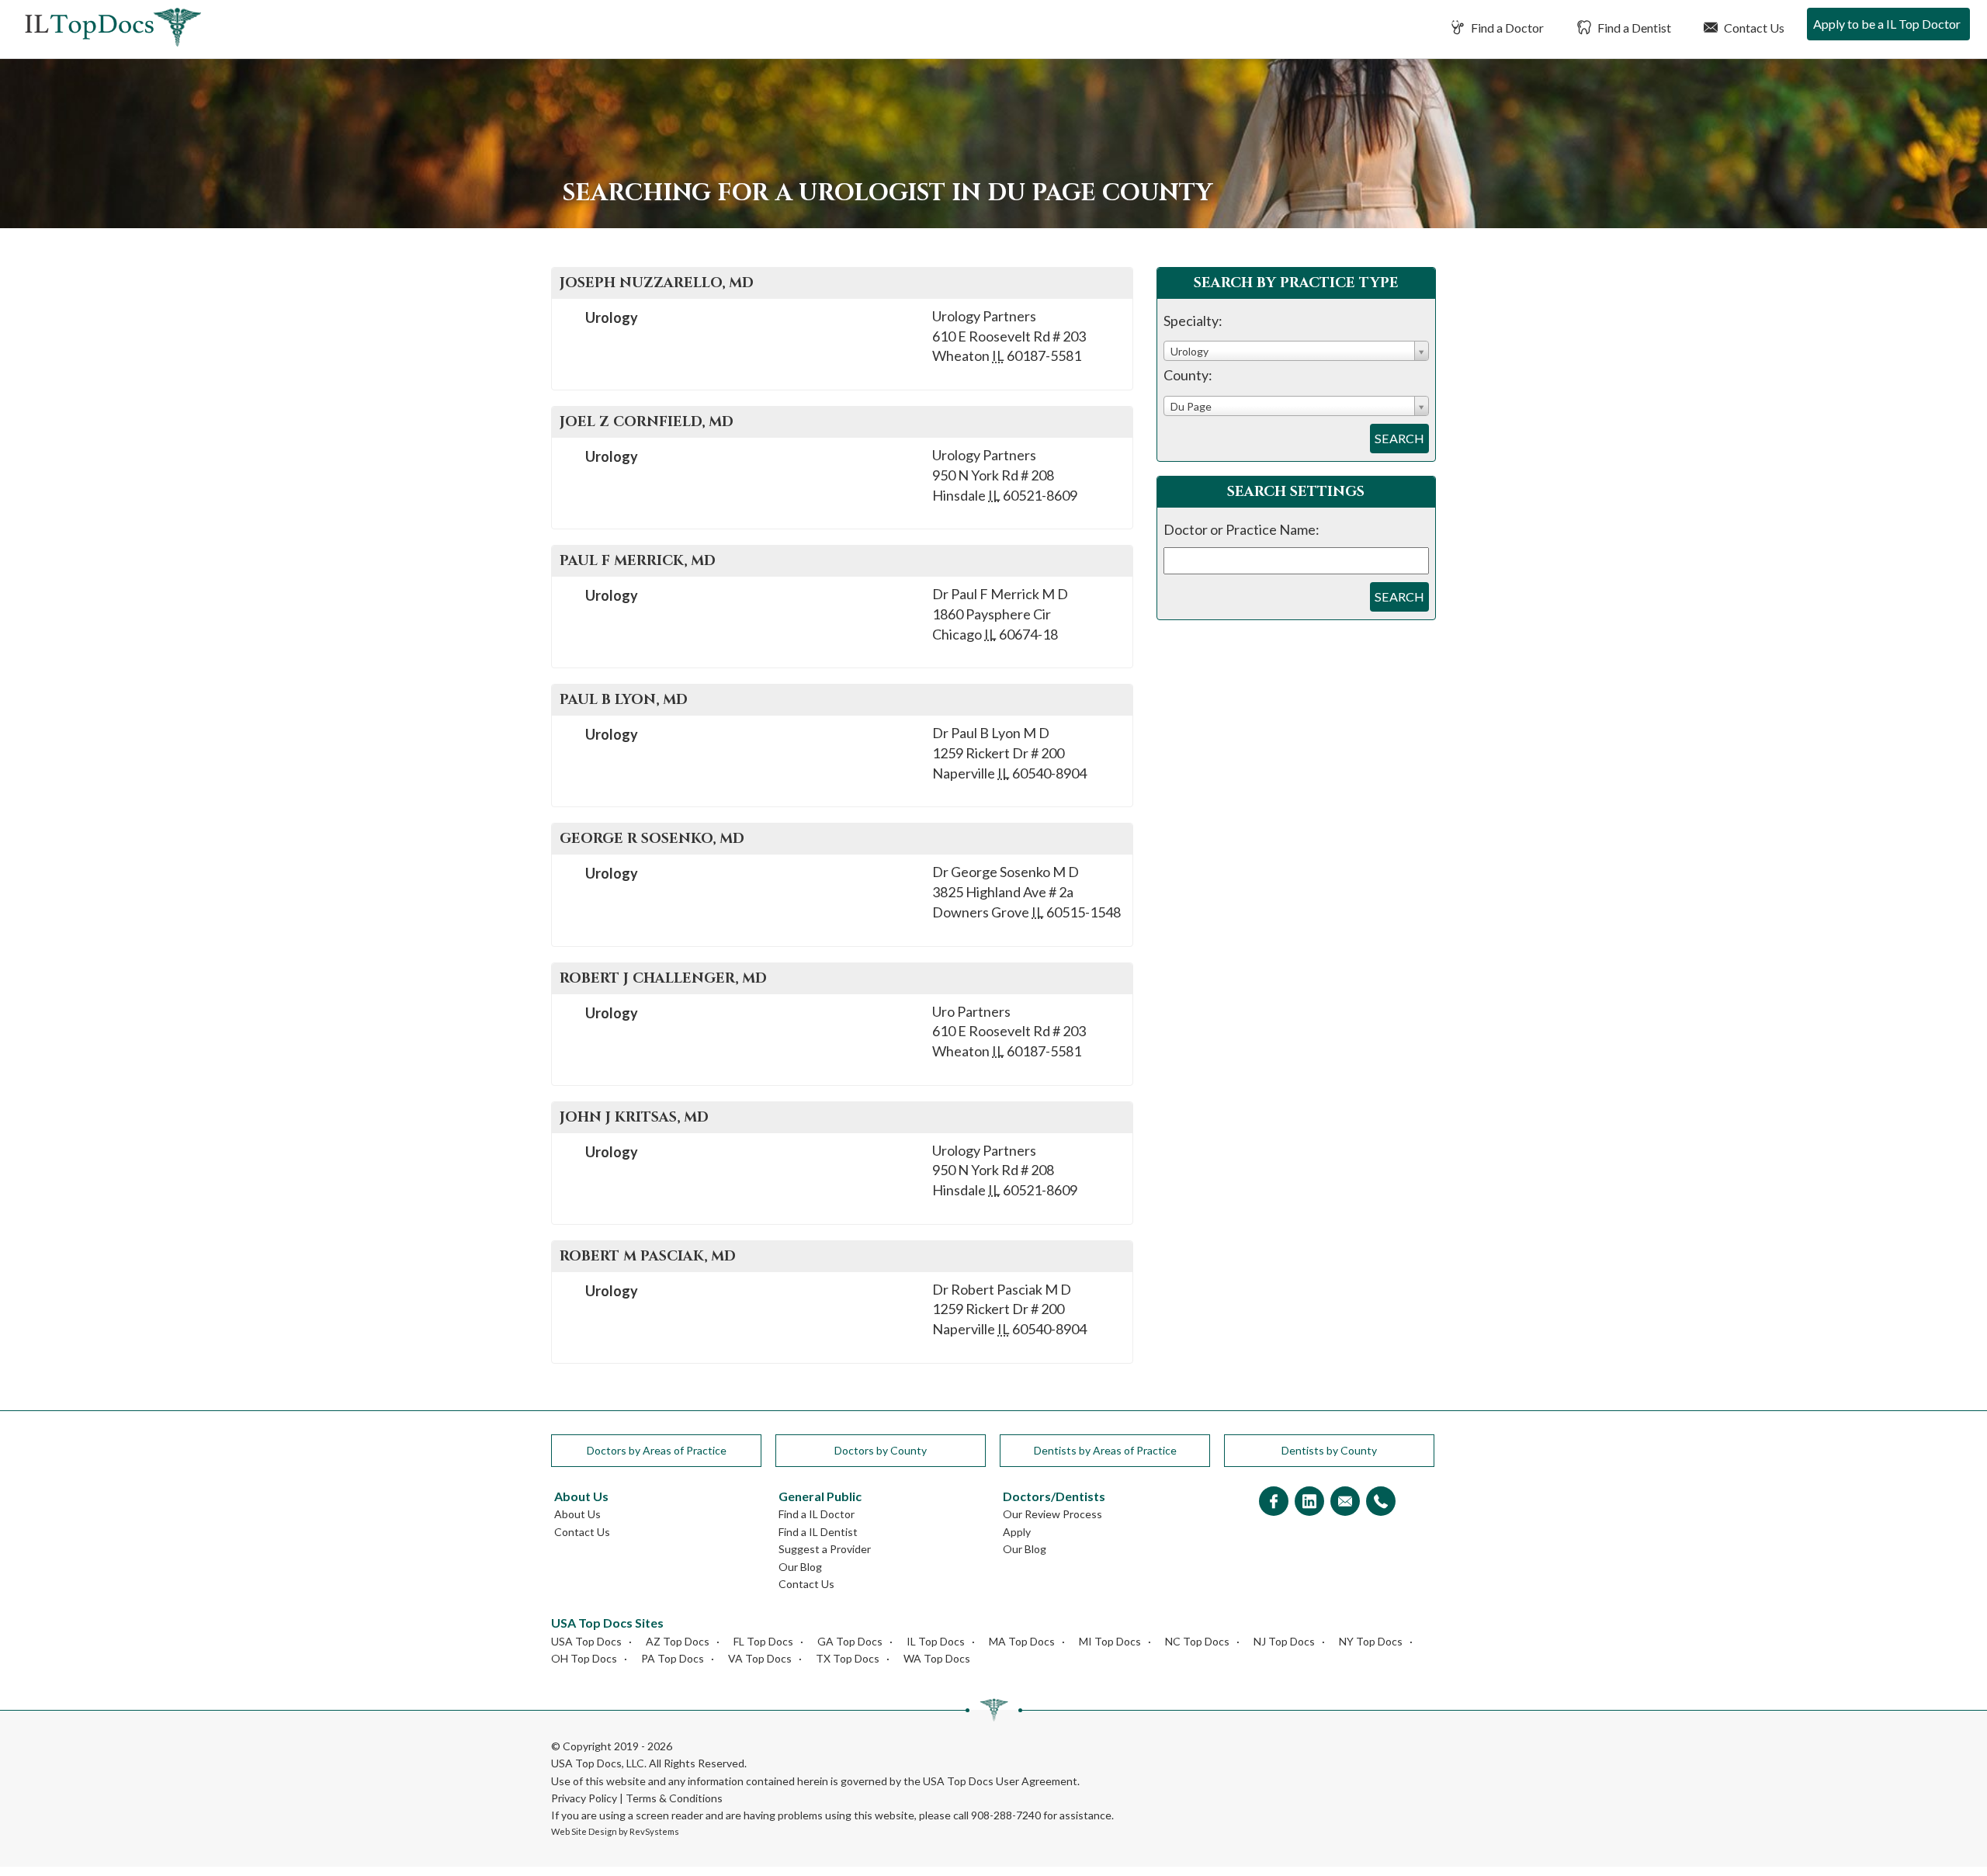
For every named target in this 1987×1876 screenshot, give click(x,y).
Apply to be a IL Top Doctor (1887, 24)
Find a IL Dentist (818, 1532)
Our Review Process (1052, 1514)
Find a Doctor (1506, 28)
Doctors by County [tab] (881, 1450)
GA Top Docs (850, 1641)
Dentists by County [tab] (1329, 1450)
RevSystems (654, 1831)
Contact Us (1753, 28)
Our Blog (800, 1567)
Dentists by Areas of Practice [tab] (1105, 1450)
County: (1188, 375)
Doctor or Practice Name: (1241, 529)
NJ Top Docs (1284, 1641)
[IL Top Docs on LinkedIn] (1309, 1502)
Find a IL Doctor (817, 1514)
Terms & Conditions (674, 1798)
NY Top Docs (1371, 1641)
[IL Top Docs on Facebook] (1274, 1502)
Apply (1017, 1532)
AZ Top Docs (678, 1641)
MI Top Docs (1110, 1641)
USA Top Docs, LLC (598, 1763)
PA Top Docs (673, 1658)
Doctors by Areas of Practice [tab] (657, 1450)
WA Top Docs (937, 1658)
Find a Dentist (1633, 28)
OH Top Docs (584, 1658)
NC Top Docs (1197, 1641)
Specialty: (1193, 321)
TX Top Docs (848, 1658)
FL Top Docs (763, 1641)
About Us (577, 1514)
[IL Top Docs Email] (1345, 1502)
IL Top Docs (936, 1641)
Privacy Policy (584, 1798)
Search (1399, 438)
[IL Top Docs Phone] (1381, 1502)
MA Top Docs (1022, 1641)
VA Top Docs (760, 1658)
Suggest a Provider (825, 1549)
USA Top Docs (586, 1641)
